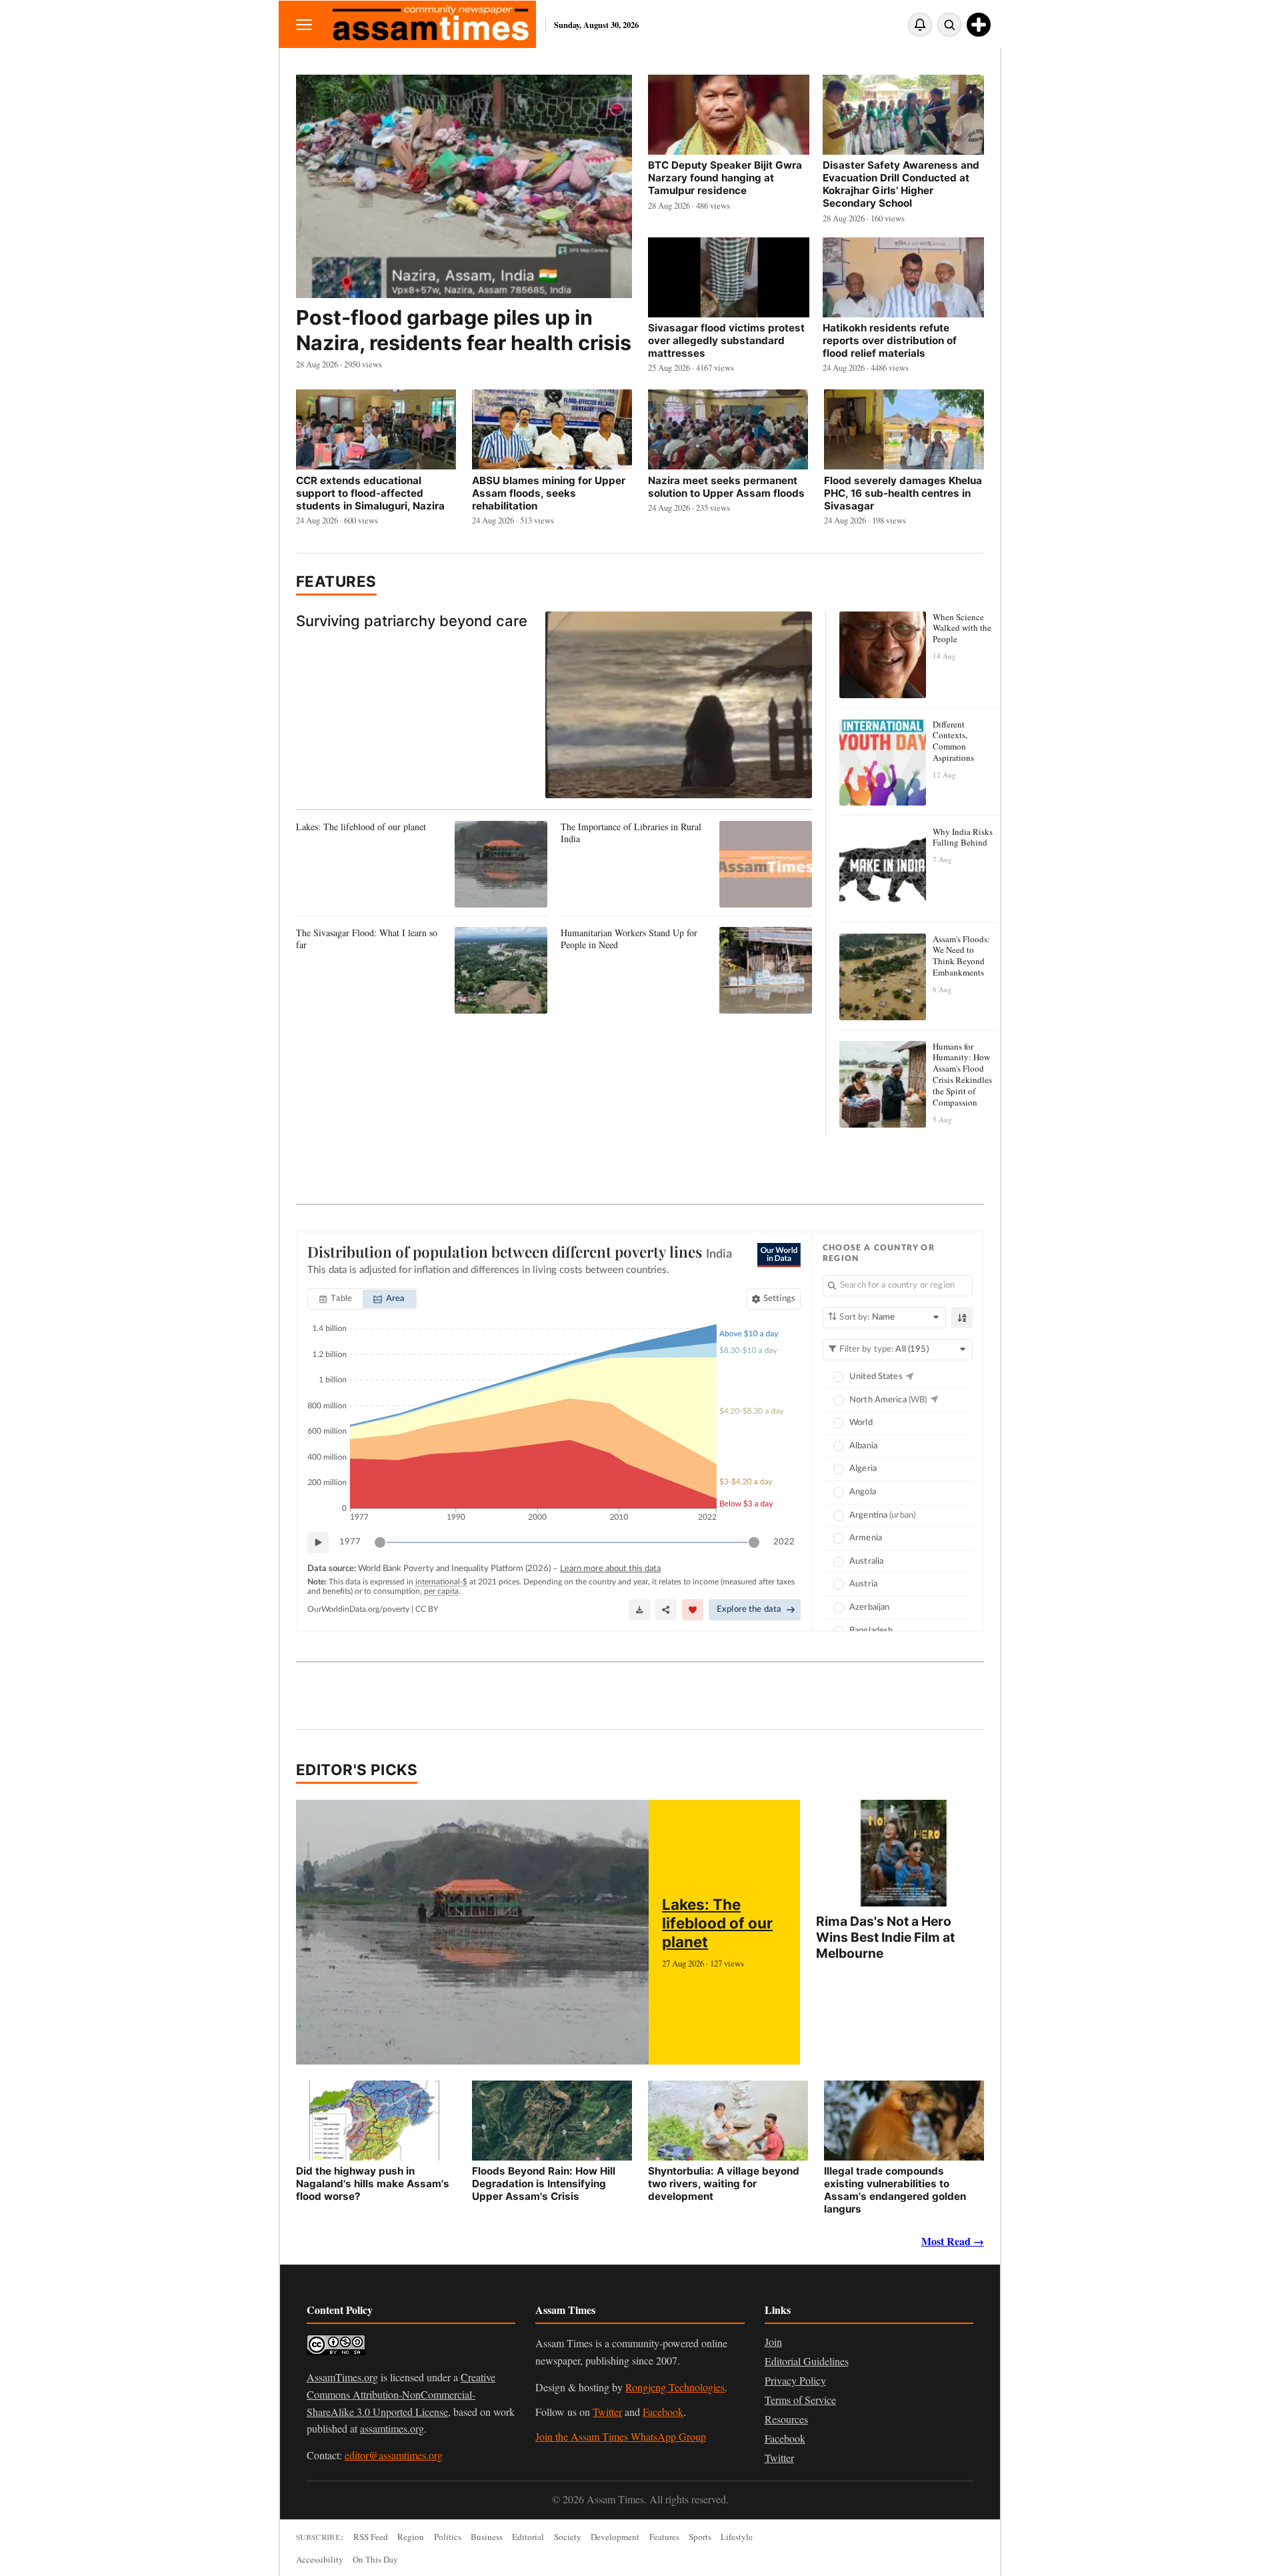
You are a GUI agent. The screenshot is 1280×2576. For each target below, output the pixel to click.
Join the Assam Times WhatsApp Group (621, 2436)
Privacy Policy (795, 2380)
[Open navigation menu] (304, 24)
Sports (700, 2537)
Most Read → (953, 2241)
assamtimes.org (392, 2428)
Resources (786, 2419)
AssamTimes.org (342, 2377)
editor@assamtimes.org (394, 2455)
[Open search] (949, 25)
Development (615, 2537)
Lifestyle (737, 2537)
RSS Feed (371, 2537)
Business (487, 2537)
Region (411, 2537)
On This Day (375, 2559)
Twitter (607, 2412)
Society (568, 2537)
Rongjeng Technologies (675, 2387)
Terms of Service (800, 2400)
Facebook (663, 2412)
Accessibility (320, 2559)
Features (336, 581)
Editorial (528, 2537)
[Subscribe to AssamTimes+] (979, 25)
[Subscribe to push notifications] (920, 25)
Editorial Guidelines (807, 2361)
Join (773, 2342)
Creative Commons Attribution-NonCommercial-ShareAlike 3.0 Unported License (401, 2394)
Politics (448, 2537)
